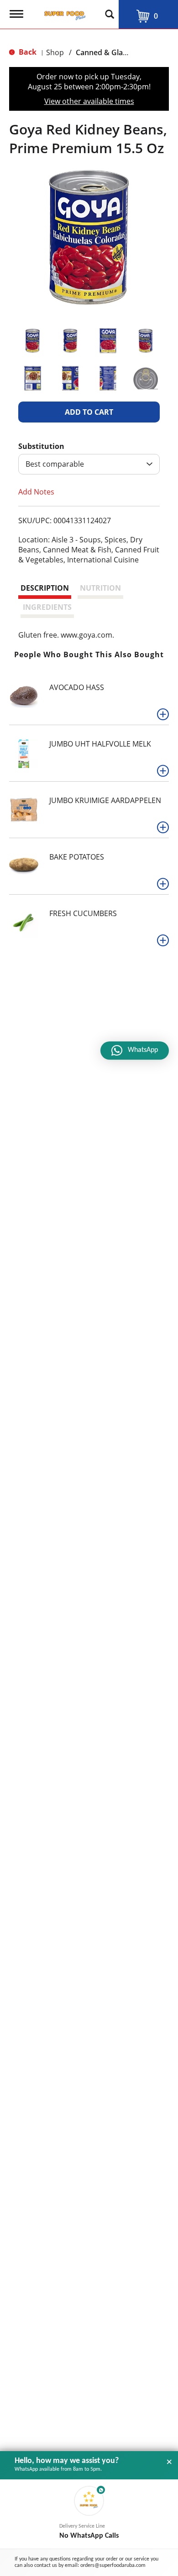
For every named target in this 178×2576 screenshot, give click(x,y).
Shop (55, 52)
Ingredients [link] (47, 607)
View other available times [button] (89, 101)
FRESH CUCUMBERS (83, 913)
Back (27, 52)
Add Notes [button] (36, 492)
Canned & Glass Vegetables (123, 52)
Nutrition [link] (100, 588)
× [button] (169, 2462)
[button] (33, 341)
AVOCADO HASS (77, 687)
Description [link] (45, 588)
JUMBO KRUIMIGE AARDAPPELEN (105, 800)
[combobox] (89, 464)
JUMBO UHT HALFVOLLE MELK (100, 744)
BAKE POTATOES (77, 857)
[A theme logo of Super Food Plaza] (63, 13)
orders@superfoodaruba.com (113, 2566)
